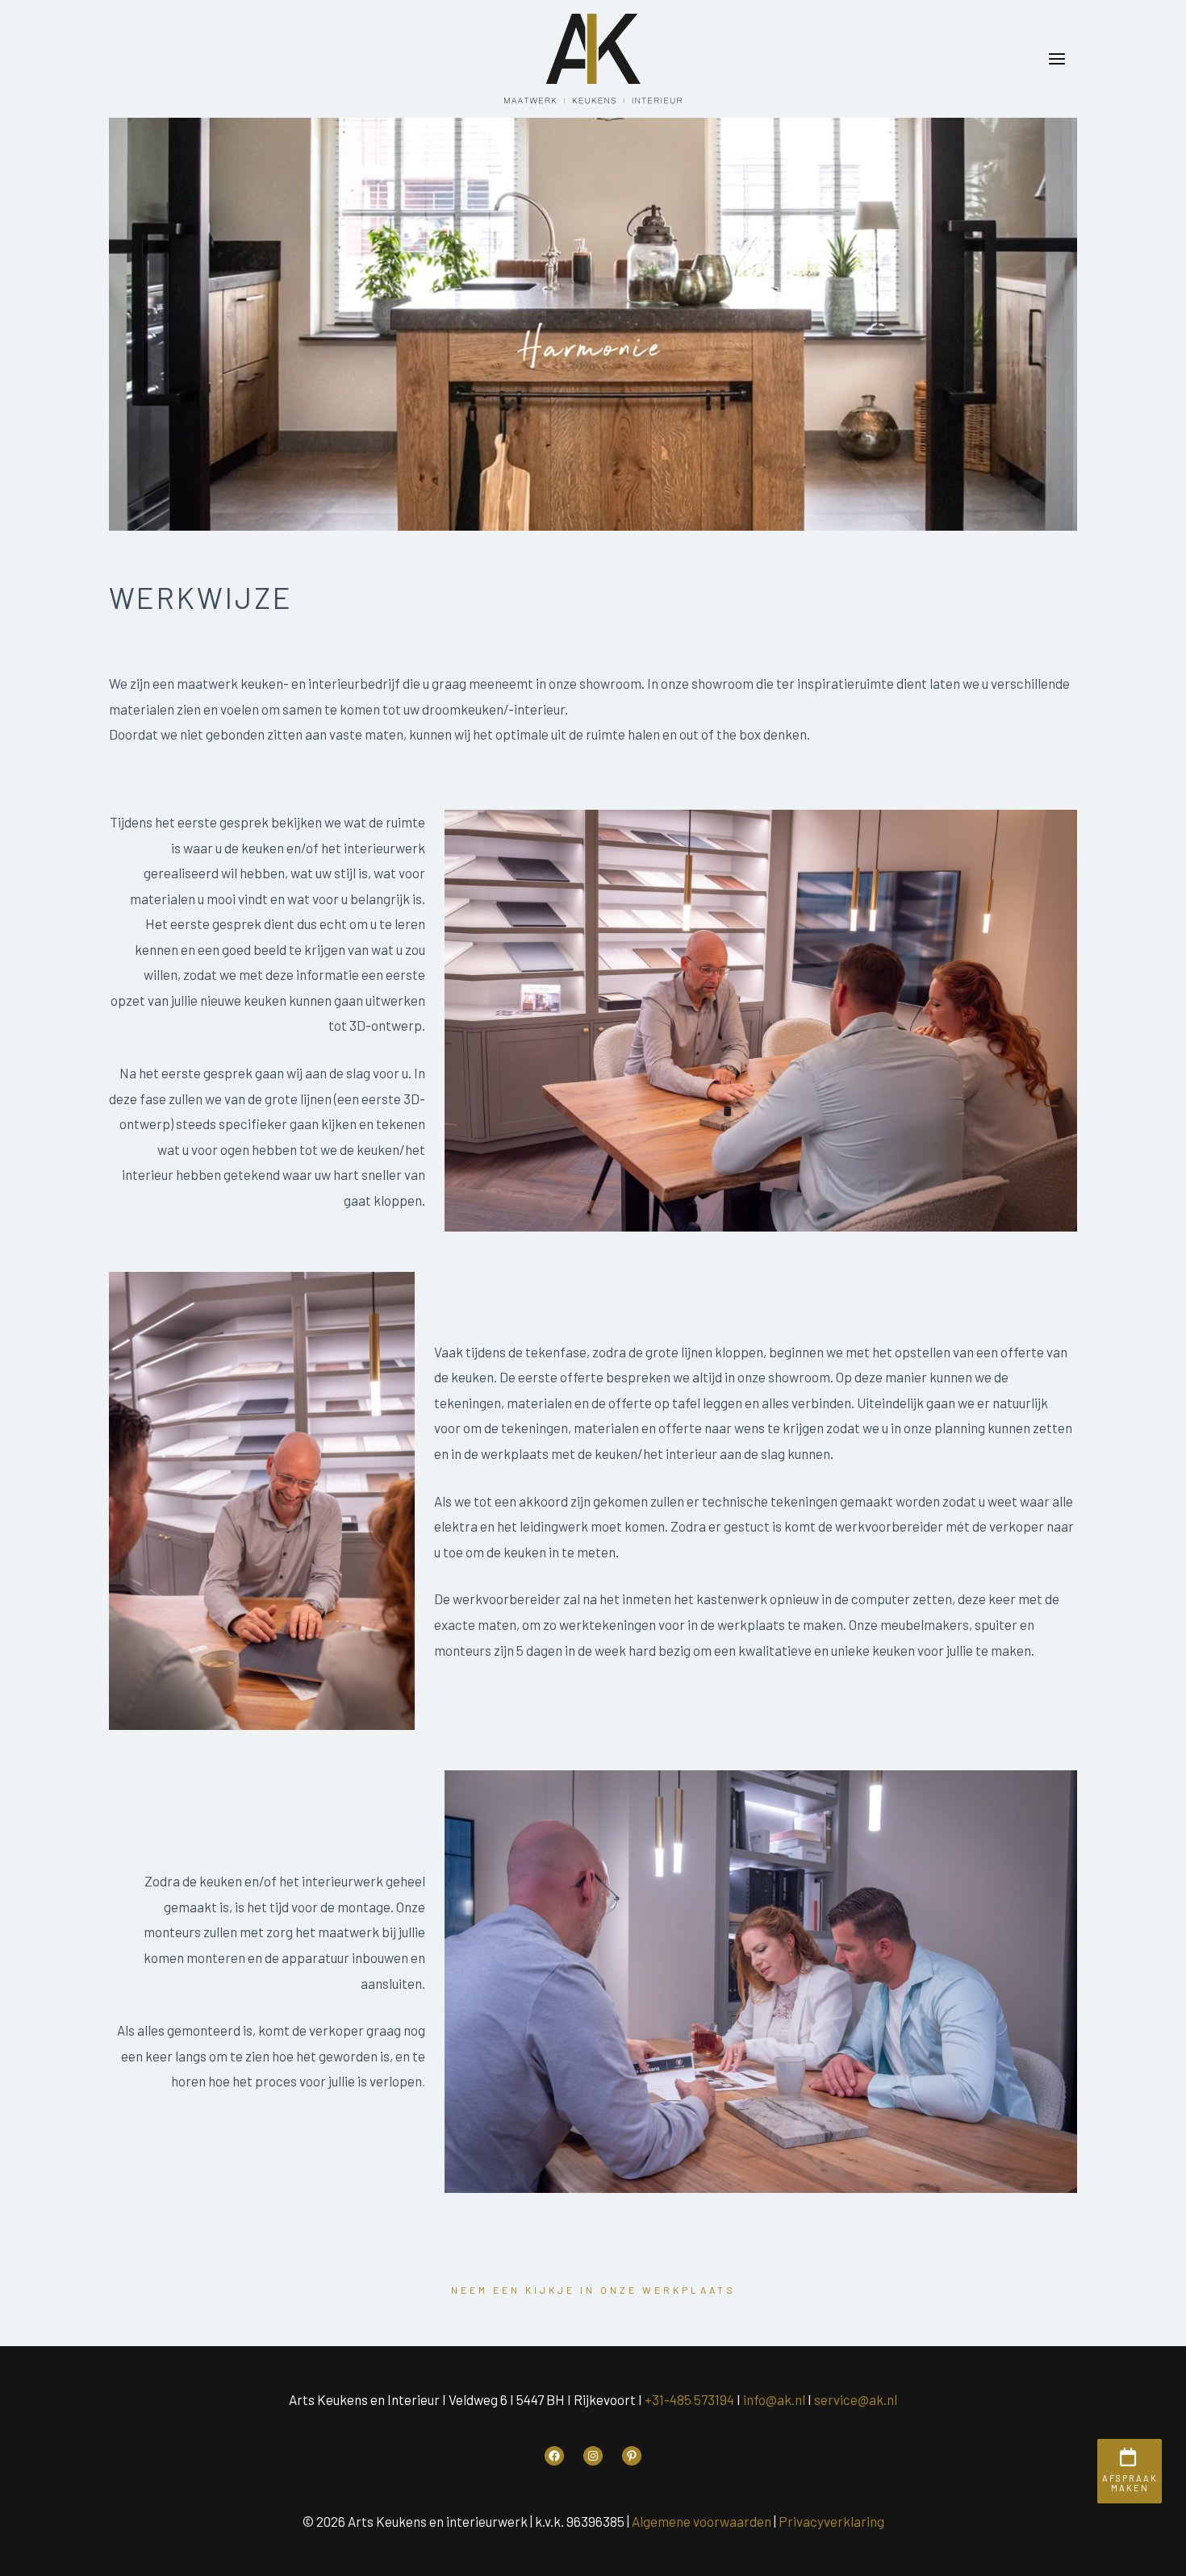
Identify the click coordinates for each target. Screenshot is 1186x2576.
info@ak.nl (774, 2399)
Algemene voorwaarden (702, 2521)
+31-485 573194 (689, 2399)
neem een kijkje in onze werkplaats (593, 2290)
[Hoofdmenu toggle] (1058, 59)
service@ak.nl (856, 2399)
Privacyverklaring (831, 2521)
